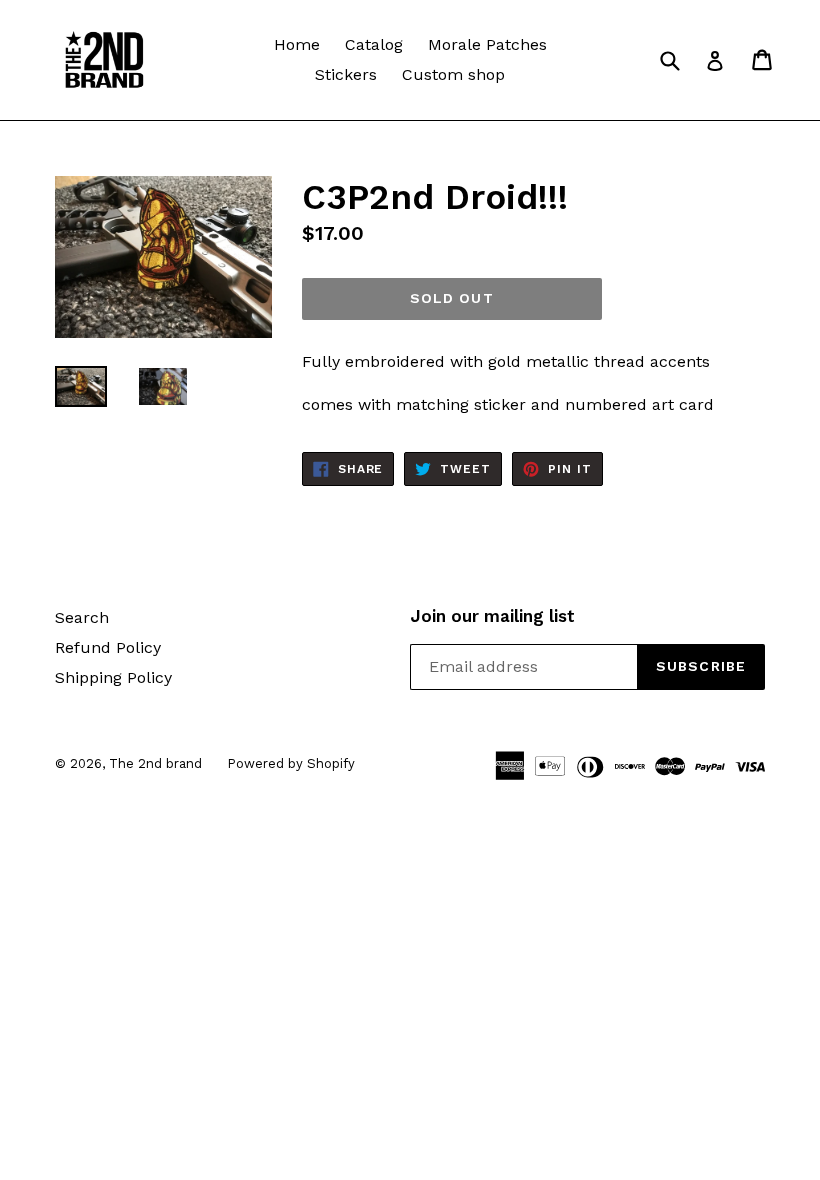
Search (82, 617)
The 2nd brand (155, 763)
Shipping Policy (113, 677)
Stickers (346, 74)
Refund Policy (108, 647)
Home (297, 44)
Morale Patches (487, 44)
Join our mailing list (492, 616)
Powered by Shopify (291, 763)
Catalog (374, 44)
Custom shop (453, 74)
